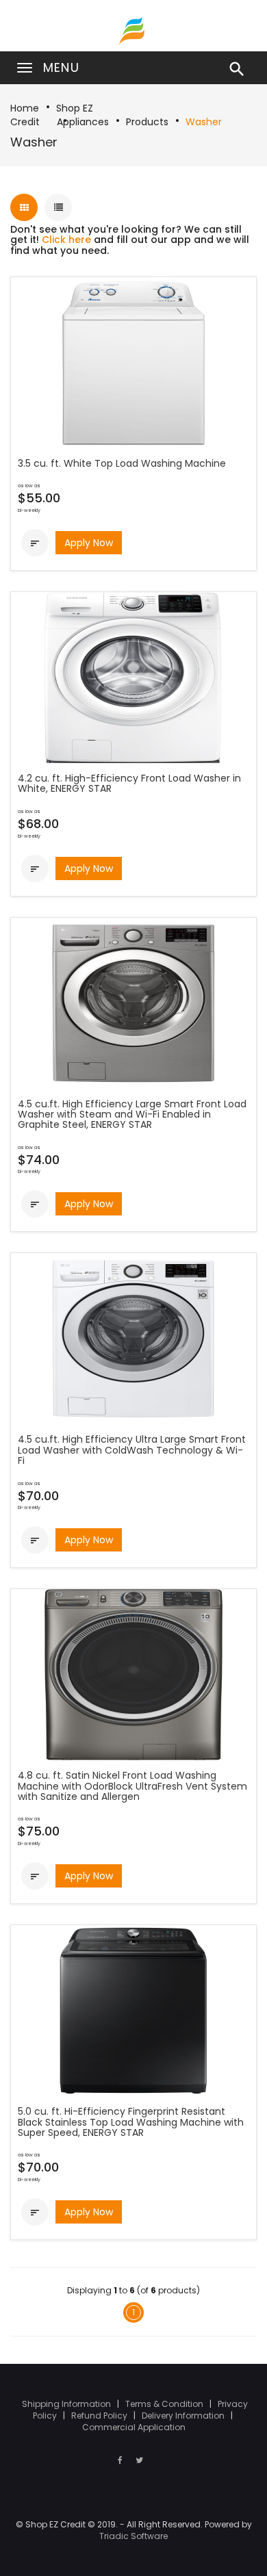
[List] (58, 207)
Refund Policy (100, 2416)
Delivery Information (184, 2416)
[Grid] (24, 207)
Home (25, 108)
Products (147, 122)
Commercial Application (134, 2427)
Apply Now (89, 543)
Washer (204, 122)
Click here (66, 240)
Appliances (83, 122)
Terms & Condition (165, 2404)
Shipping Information (67, 2404)
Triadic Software (133, 2536)
